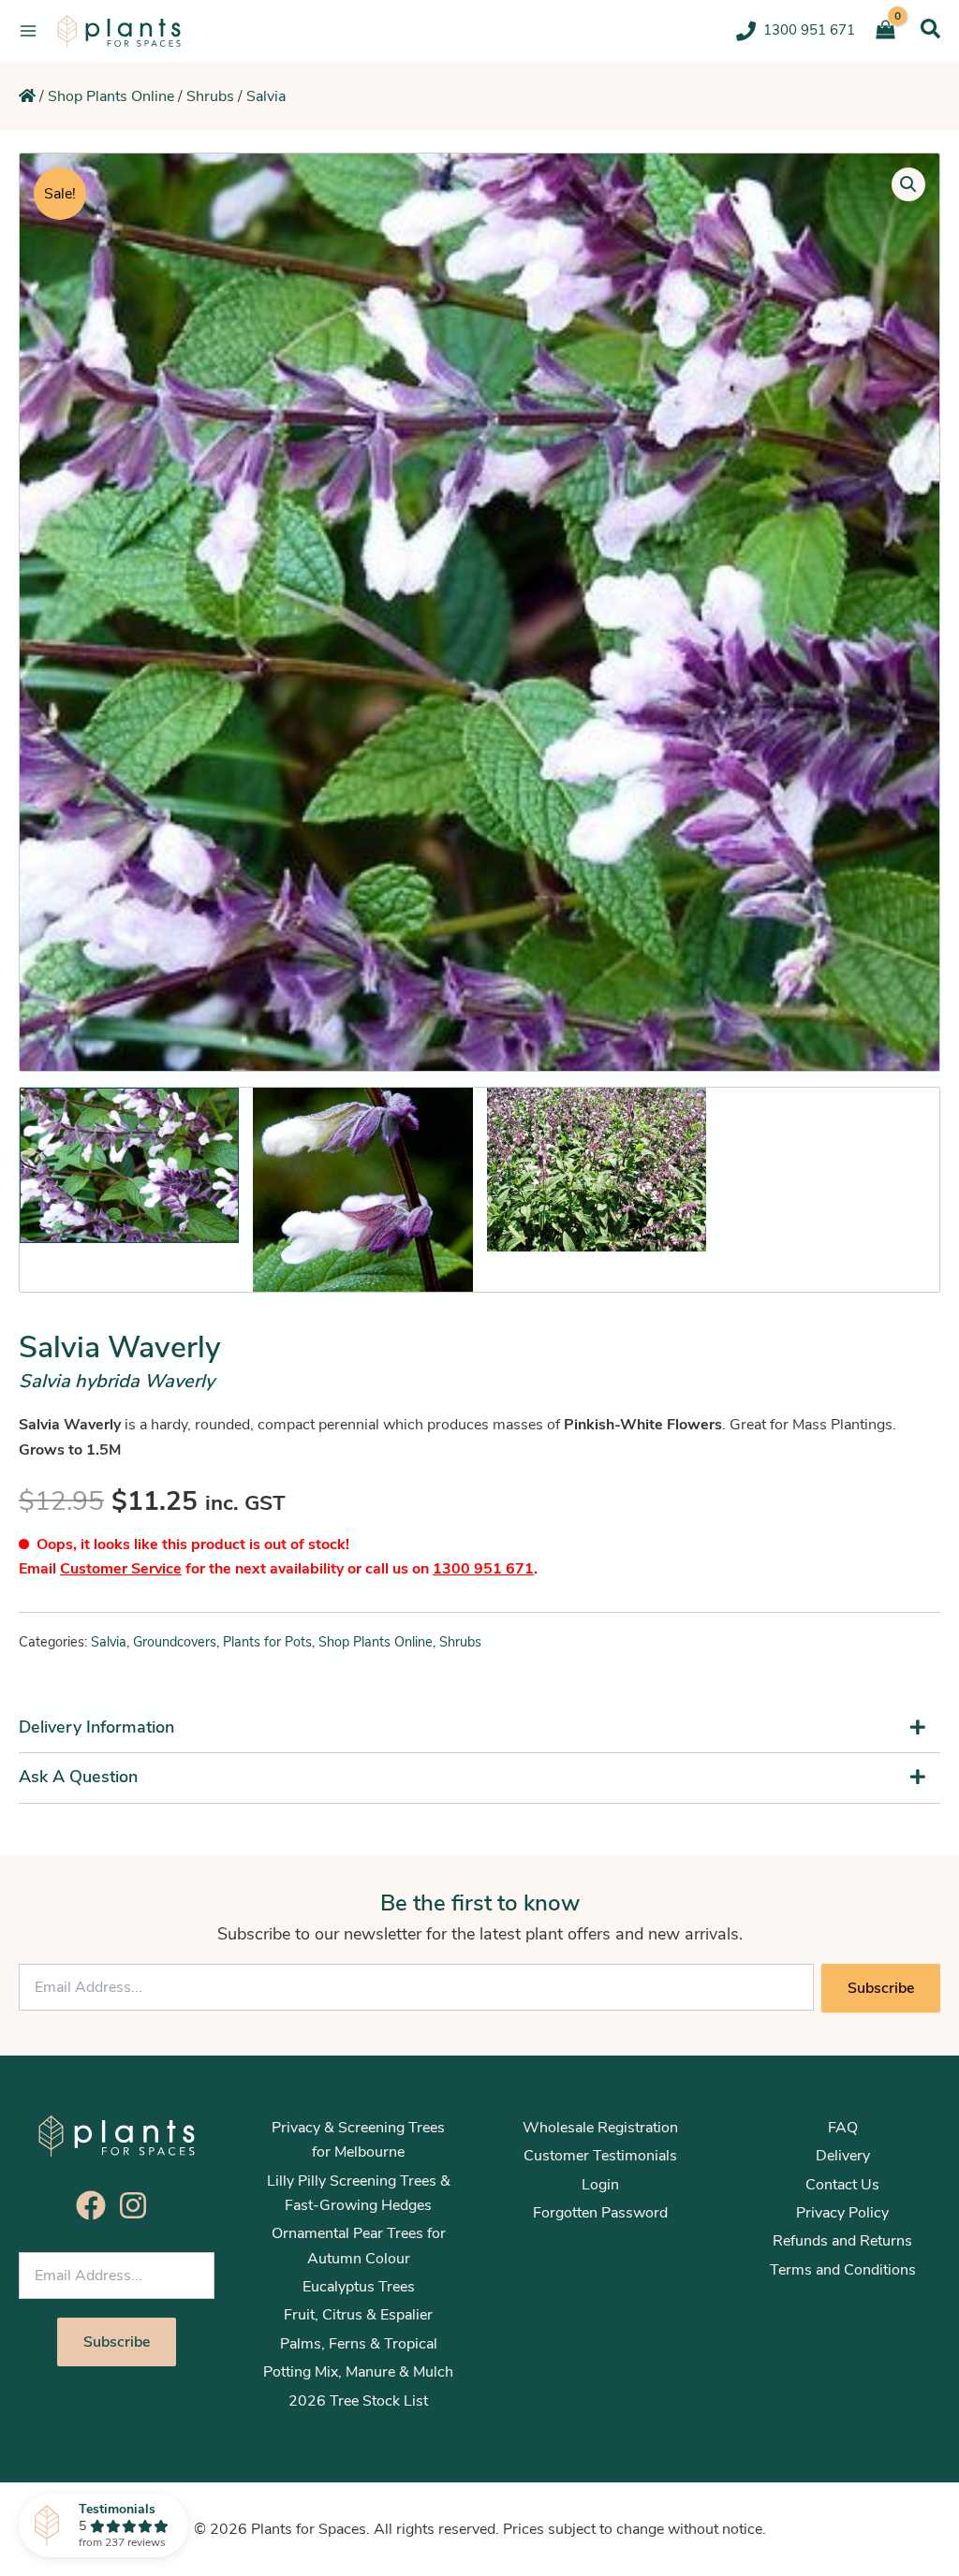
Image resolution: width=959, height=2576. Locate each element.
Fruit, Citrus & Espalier (358, 2315)
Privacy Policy (842, 2213)
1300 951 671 (483, 1569)
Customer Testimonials (600, 2156)
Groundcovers (175, 1642)
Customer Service (121, 1569)
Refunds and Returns (842, 2241)
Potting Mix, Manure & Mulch (358, 2372)
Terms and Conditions (843, 2270)
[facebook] (96, 2205)
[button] (930, 29)
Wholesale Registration (600, 2128)
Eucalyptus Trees (359, 2287)
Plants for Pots (267, 1642)
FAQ (843, 2128)
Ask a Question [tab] (78, 1777)
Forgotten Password (600, 2213)
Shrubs (210, 96)
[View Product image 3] (597, 1170)
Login (600, 2185)
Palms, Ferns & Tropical (359, 2344)
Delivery (843, 2156)
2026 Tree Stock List (358, 2401)
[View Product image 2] (362, 1190)
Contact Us (842, 2185)
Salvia (266, 96)
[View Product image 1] (129, 1165)
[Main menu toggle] (28, 31)
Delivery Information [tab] (96, 1727)
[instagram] (138, 2205)
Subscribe (881, 1988)
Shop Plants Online (111, 96)
